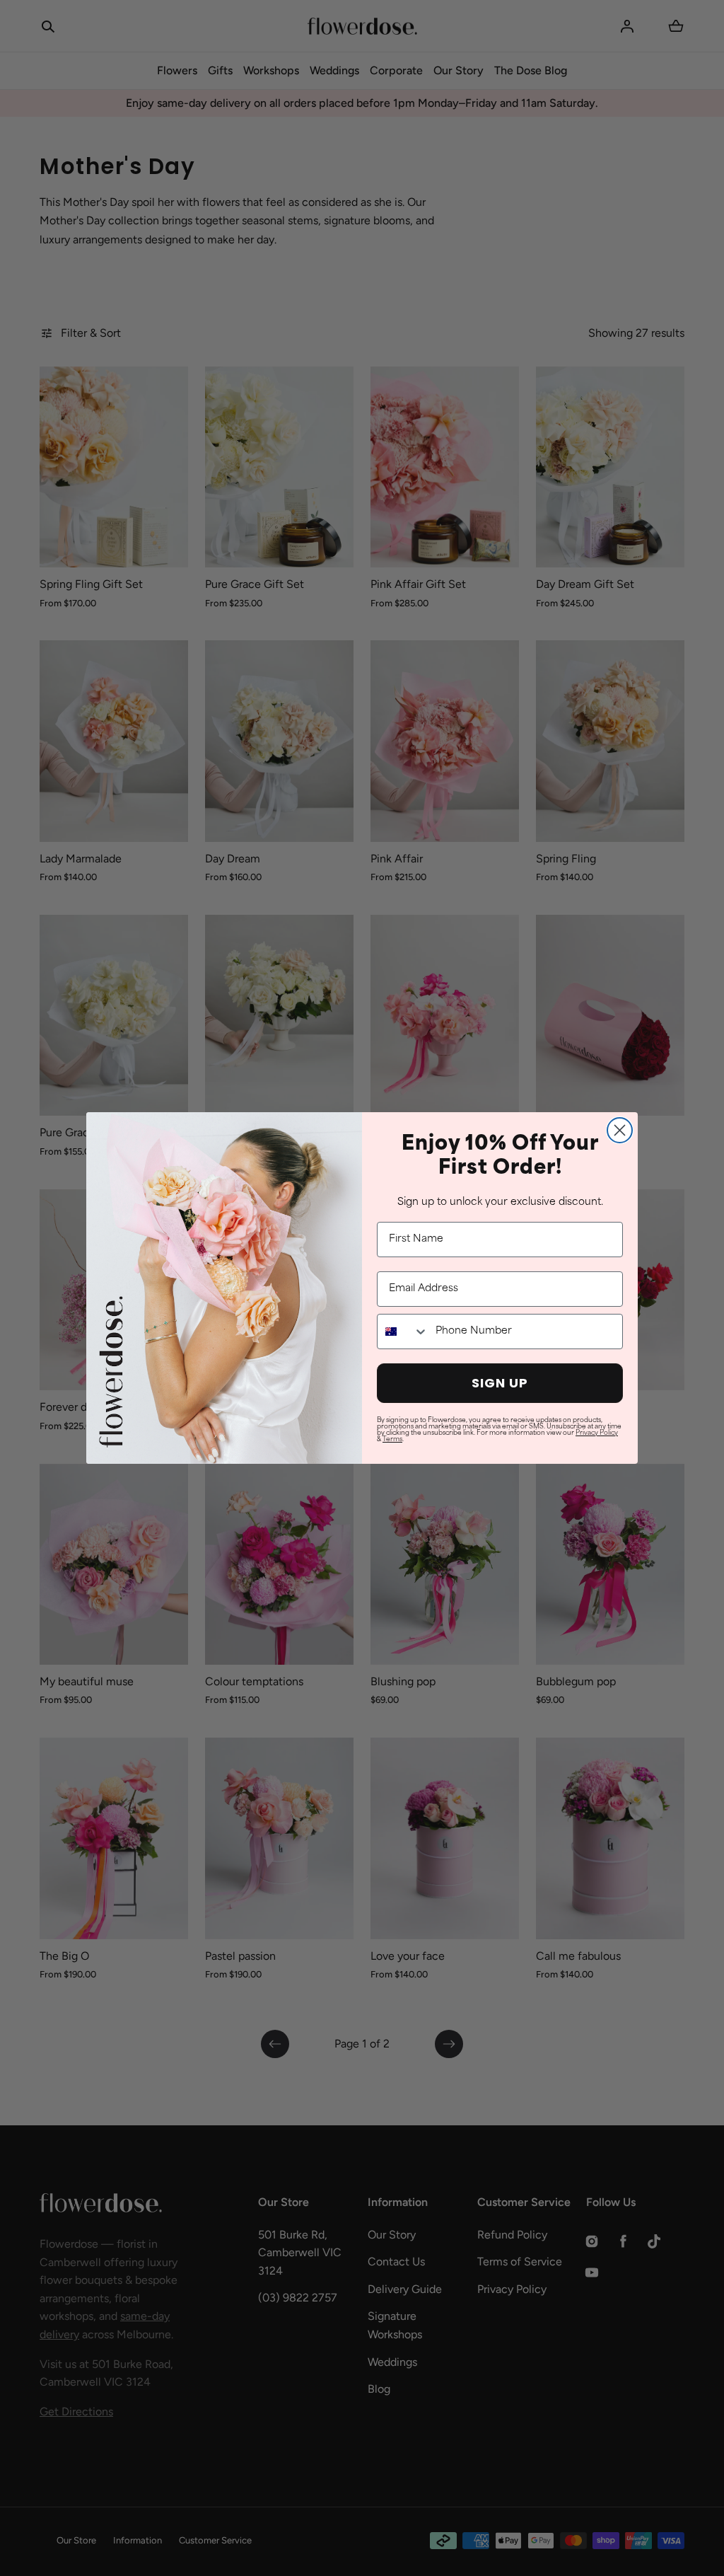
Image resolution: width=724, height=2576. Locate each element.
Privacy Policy (597, 1433)
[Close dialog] (620, 1130)
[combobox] (403, 1332)
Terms (392, 1439)
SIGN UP (500, 1383)
